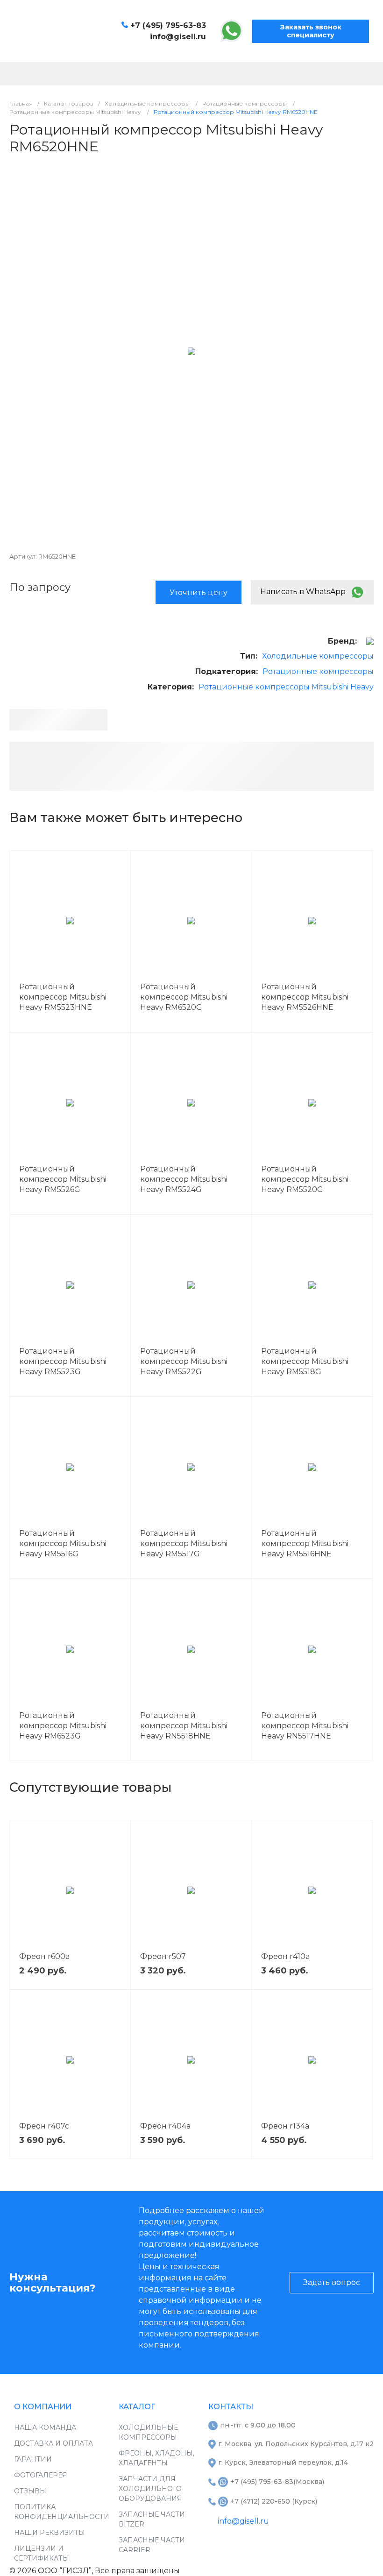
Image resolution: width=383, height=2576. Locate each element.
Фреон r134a (285, 2126)
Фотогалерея (41, 2475)
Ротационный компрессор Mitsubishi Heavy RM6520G (184, 997)
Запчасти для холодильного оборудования (150, 2489)
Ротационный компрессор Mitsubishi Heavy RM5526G (63, 1179)
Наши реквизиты (50, 2533)
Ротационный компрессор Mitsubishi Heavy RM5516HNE (305, 1543)
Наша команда (45, 2427)
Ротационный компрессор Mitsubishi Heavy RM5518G (305, 1361)
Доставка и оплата (53, 2443)
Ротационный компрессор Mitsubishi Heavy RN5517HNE (305, 1726)
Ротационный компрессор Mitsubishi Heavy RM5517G (184, 1543)
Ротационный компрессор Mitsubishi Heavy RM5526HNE (305, 997)
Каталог (137, 2407)
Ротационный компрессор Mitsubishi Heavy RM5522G (184, 1361)
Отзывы (30, 2491)
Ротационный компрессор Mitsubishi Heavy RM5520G (305, 1179)
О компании (43, 2407)
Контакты (231, 2407)
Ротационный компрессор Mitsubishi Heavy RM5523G (63, 1361)
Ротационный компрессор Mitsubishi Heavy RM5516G (63, 1543)
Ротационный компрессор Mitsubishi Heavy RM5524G (184, 1179)
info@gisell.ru (178, 37)
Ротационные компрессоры (318, 671)
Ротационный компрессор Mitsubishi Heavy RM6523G (63, 1726)
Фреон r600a (44, 1956)
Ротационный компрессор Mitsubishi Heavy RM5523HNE (63, 997)
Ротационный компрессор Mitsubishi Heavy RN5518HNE (184, 1726)
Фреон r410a (285, 1956)
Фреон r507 (163, 1956)
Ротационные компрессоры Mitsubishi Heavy (286, 687)
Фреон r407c (44, 2126)
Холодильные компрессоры (318, 656)
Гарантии (33, 2459)
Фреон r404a (165, 2126)
